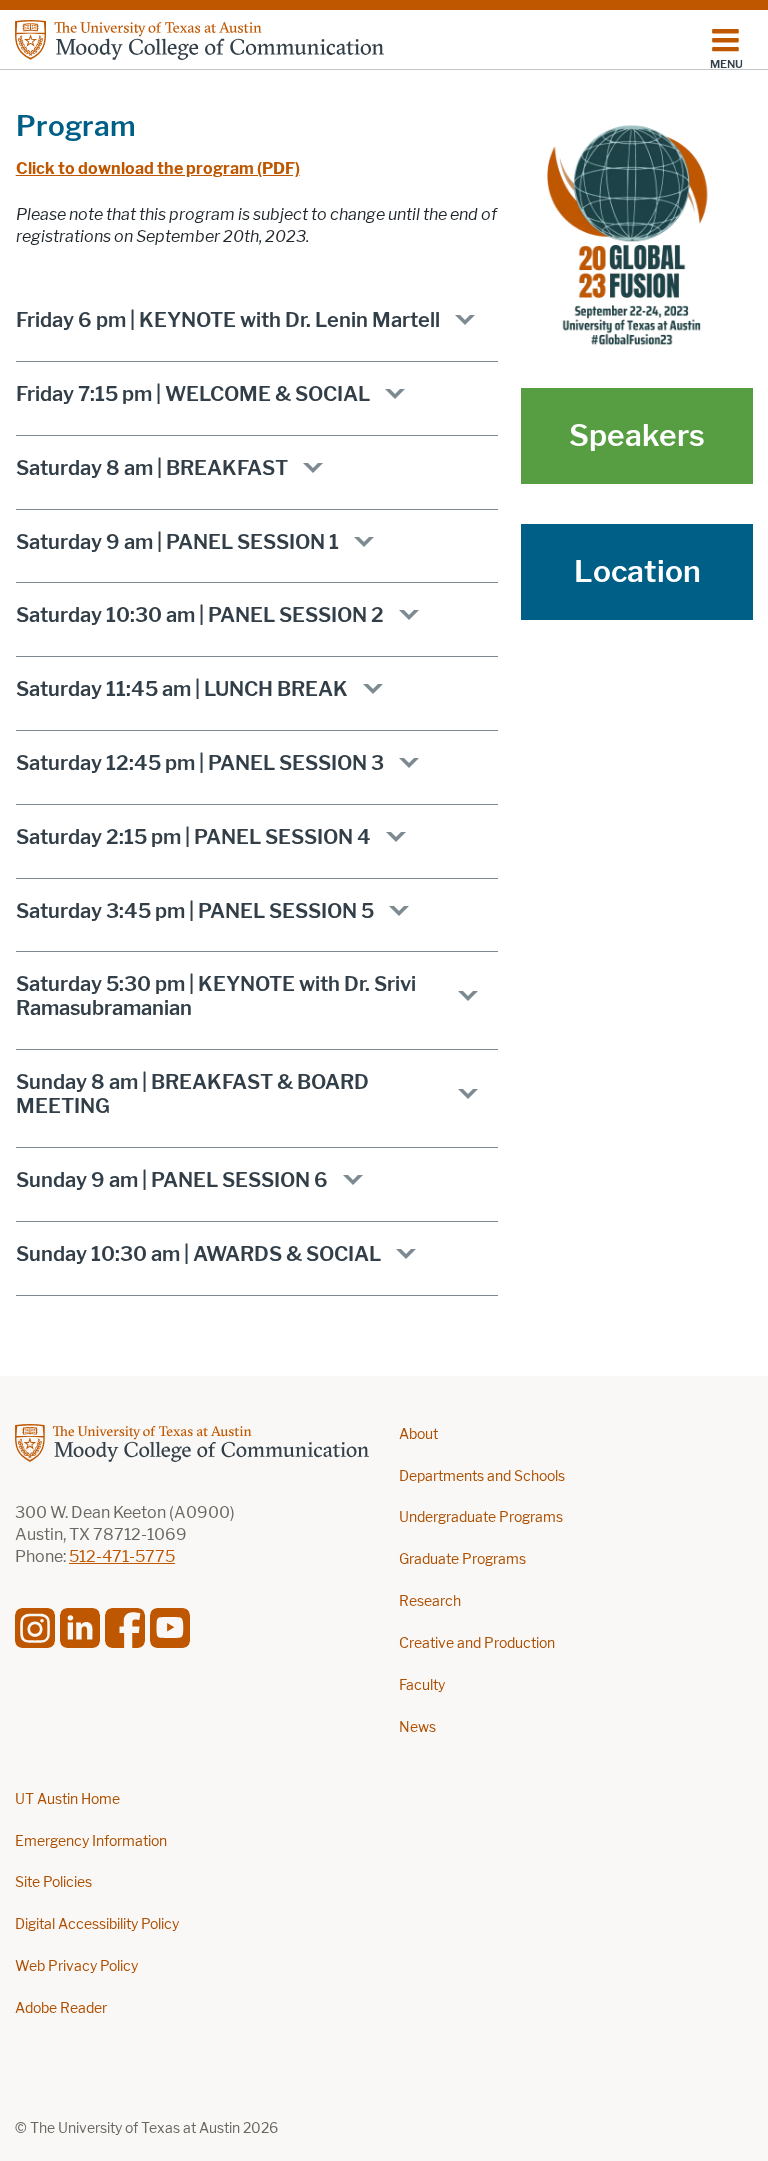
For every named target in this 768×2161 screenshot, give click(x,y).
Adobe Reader (61, 2008)
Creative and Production (477, 1643)
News (417, 1727)
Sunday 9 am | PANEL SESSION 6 (172, 1180)
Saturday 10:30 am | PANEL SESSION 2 (200, 615)
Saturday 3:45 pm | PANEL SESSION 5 (195, 911)
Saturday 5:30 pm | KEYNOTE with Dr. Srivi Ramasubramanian (216, 996)
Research (430, 1601)
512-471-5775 (122, 1556)
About (418, 1434)
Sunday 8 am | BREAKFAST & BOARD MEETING (192, 1094)
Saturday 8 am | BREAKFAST (152, 468)
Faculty (422, 1685)
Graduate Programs (462, 1559)
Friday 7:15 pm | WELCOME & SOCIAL (193, 394)
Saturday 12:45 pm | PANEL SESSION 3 (200, 763)
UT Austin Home (67, 1799)
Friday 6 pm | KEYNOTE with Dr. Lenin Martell (228, 320)
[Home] (199, 40)
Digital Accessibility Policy (97, 1924)
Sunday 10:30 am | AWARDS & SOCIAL (198, 1254)
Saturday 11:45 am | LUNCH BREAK (182, 689)
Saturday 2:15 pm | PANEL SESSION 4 (193, 837)
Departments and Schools (482, 1476)
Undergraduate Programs (481, 1517)
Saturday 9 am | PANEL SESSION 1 (177, 542)
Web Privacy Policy (76, 1966)
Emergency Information (91, 1841)
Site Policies (53, 1882)
